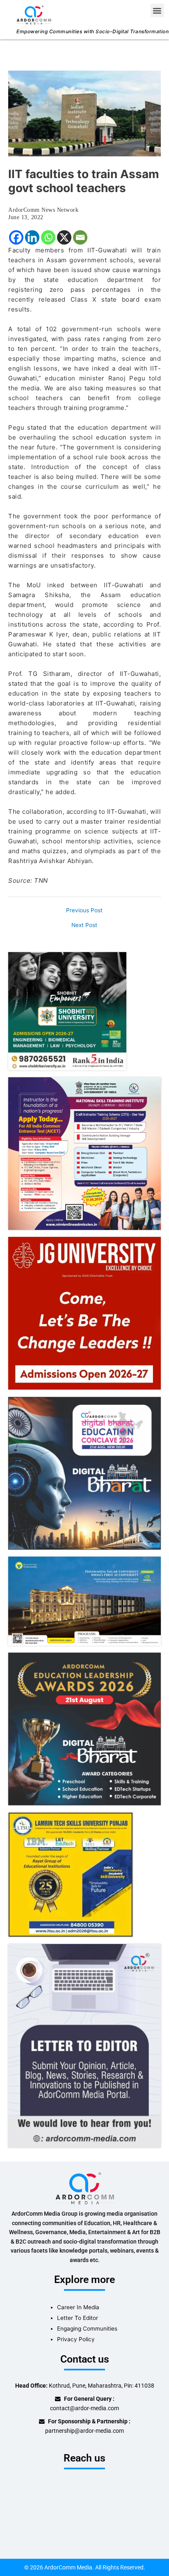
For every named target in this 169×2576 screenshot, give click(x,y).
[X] (64, 237)
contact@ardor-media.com (84, 2408)
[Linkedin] (32, 237)
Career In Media (78, 2307)
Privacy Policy (76, 2339)
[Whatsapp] (48, 237)
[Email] (80, 237)
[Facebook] (16, 237)
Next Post (84, 925)
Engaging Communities (87, 2329)
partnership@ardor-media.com (84, 2431)
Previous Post (84, 911)
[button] (157, 10)
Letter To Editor (78, 2318)
